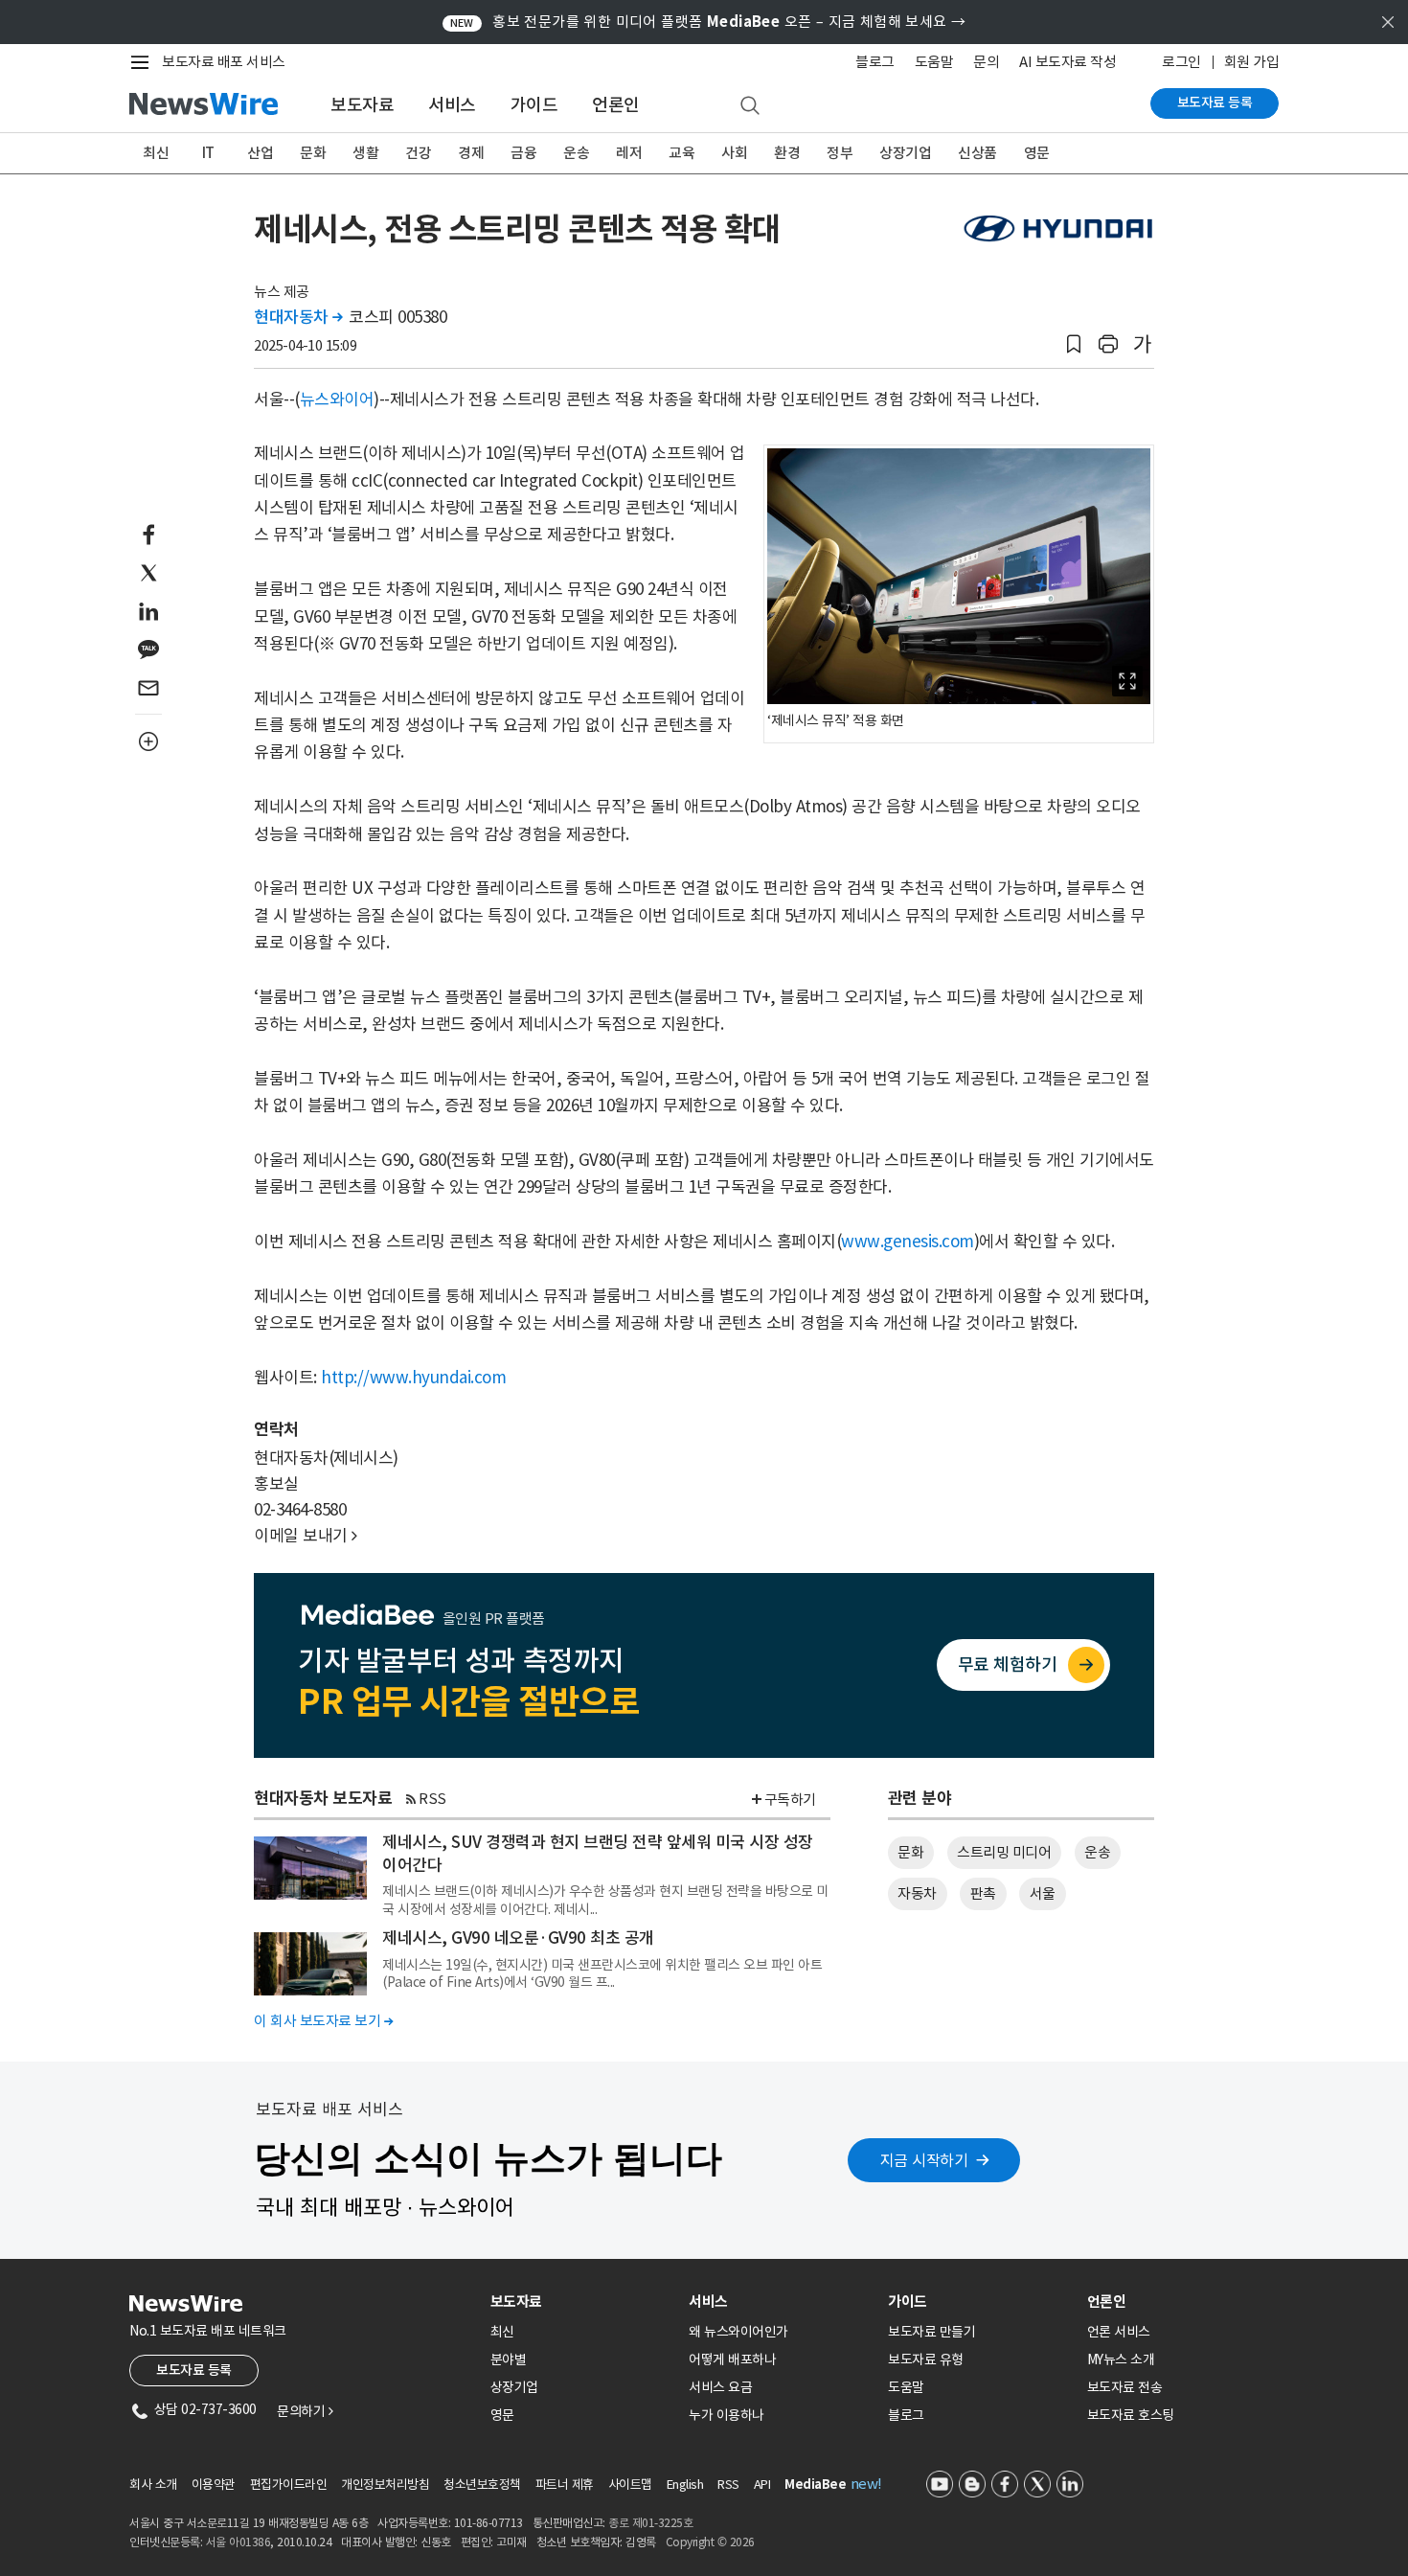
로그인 (1181, 62)
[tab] (582, 2302)
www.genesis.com (908, 1242)
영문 (1037, 153)
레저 (629, 153)
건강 (418, 153)
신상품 (977, 153)
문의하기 (305, 2411)
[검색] (750, 106)
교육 (681, 153)
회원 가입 (1252, 62)
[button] (1074, 344)
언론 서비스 (1119, 2332)
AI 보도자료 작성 (1067, 62)
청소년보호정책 (482, 2485)
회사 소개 (153, 2485)
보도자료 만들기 (931, 2332)
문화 (313, 153)
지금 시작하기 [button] (924, 2160)
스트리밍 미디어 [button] (1004, 1852)
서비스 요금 (720, 2387)
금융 (523, 153)
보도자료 (362, 105)
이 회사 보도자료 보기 (323, 2021)
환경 (787, 153)
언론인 (616, 105)
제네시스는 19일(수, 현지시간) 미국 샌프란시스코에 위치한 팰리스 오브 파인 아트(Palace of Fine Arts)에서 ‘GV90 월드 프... (602, 1973)
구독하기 (790, 1800)
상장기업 (905, 153)
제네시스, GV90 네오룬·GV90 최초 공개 (518, 1938)
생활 (365, 153)
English (685, 2485)
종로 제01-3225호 (650, 2523)
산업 (260, 153)
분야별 (509, 2359)
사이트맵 (630, 2485)
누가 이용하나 (727, 2415)
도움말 (934, 62)
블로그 (875, 62)
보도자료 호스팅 (1131, 2415)
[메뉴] (144, 62)
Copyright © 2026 (710, 2542)
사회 (734, 153)
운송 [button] (1097, 1852)
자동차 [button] (917, 1893)
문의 (986, 62)
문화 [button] (910, 1852)
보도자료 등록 (1215, 103)
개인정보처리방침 (385, 2485)
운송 (576, 153)
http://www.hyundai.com (413, 1378)
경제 (471, 153)
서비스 (452, 105)
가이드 (534, 105)
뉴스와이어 (337, 399)
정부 (840, 153)
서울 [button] (1043, 1893)
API (762, 2485)
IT (208, 153)
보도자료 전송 (1125, 2387)
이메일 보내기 (306, 1536)
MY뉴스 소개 (1121, 2359)
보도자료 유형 (926, 2359)
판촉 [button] (983, 1893)
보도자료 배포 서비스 (224, 62)
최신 (156, 153)
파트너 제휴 (565, 2485)
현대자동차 (298, 317)
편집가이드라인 (289, 2485)
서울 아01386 (238, 2542)
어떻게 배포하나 (732, 2359)
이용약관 (214, 2485)
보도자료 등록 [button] (194, 2370)
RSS (432, 1799)
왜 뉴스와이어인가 (738, 2332)
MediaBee (815, 2485)
